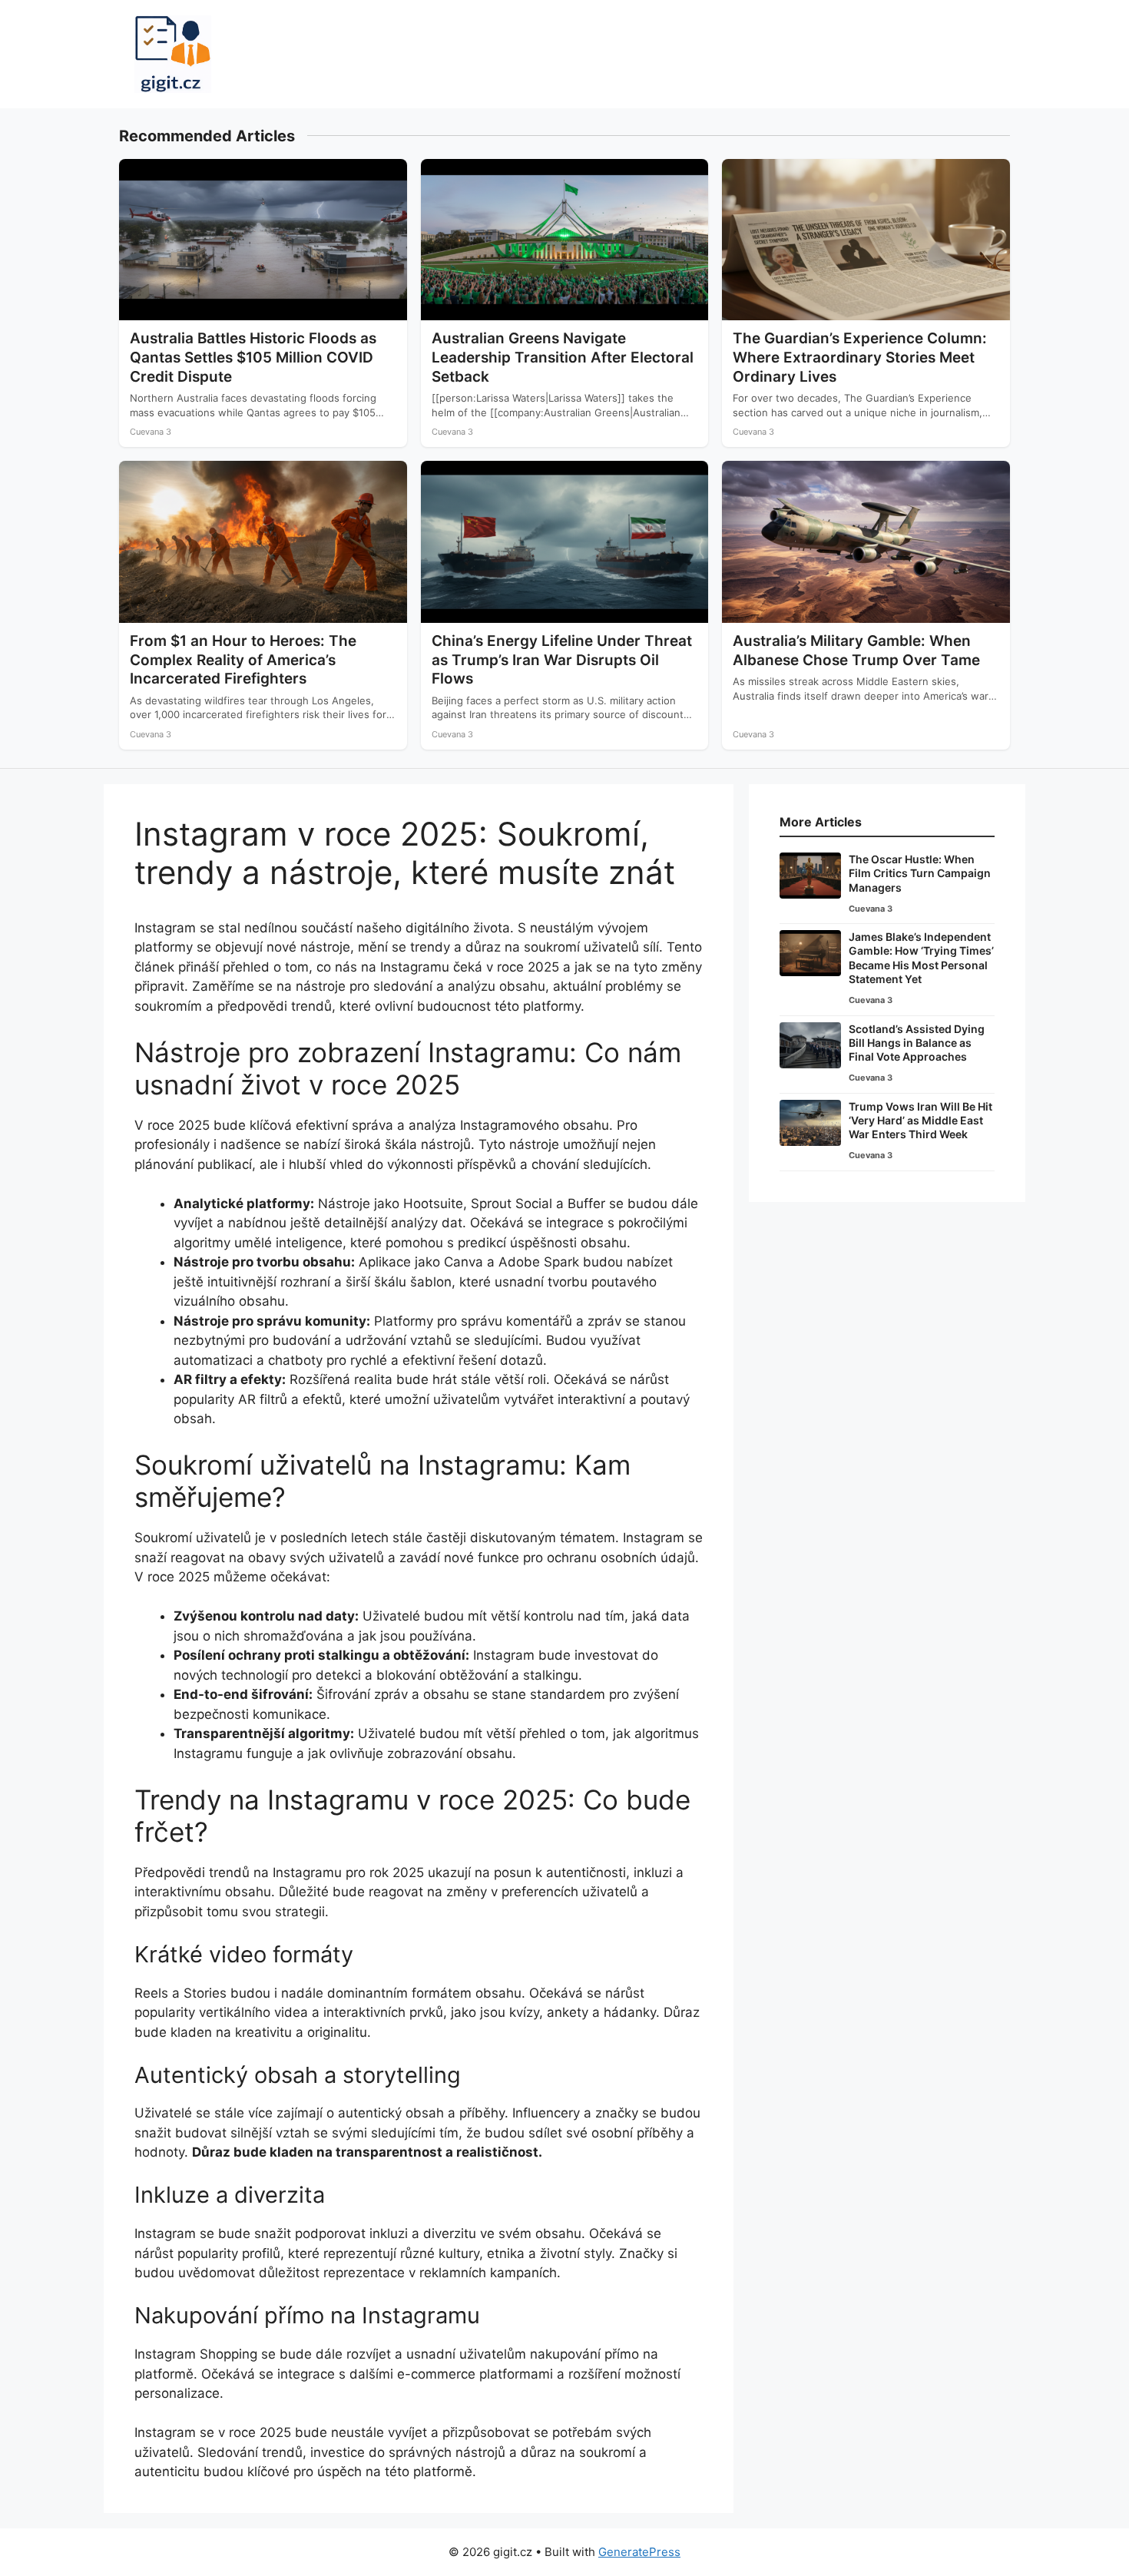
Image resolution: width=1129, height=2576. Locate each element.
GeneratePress (639, 2552)
